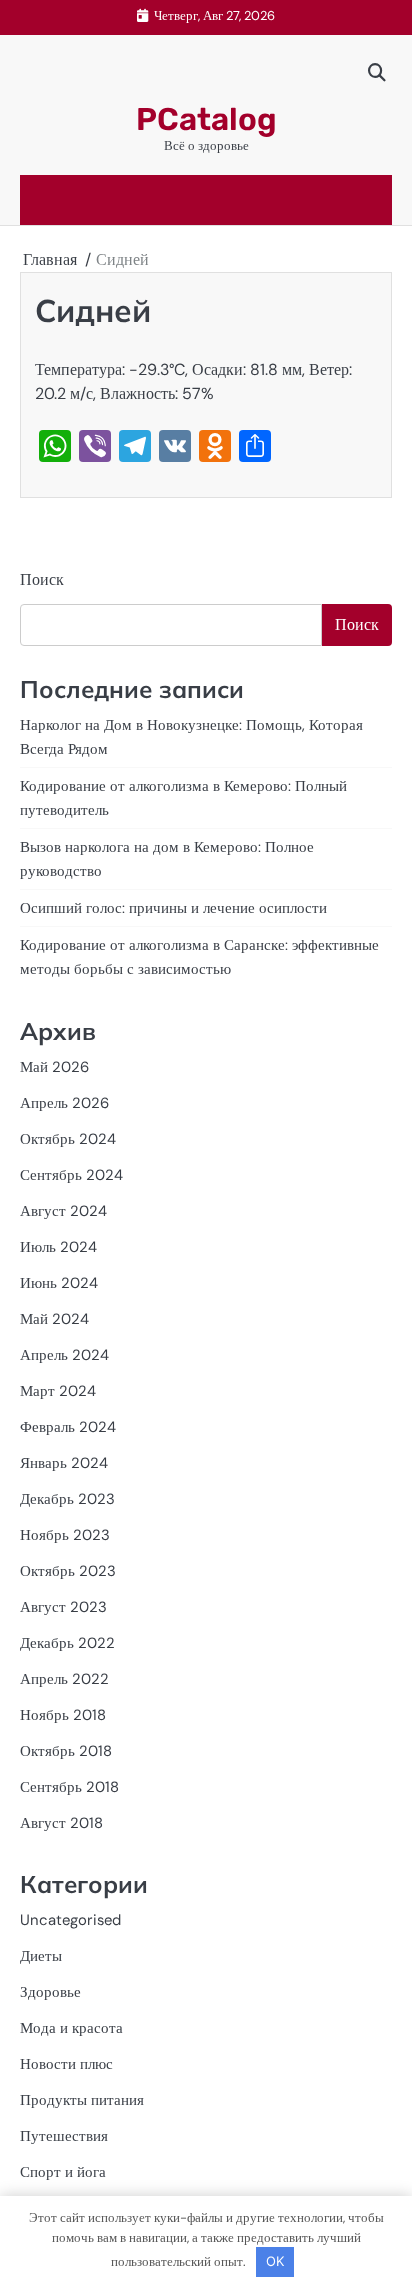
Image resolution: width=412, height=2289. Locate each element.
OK (275, 2261)
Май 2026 (54, 1067)
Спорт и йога (63, 2172)
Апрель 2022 (64, 1679)
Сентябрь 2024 (71, 1175)
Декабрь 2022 (67, 1643)
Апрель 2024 (64, 1355)
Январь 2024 (64, 1463)
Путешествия (64, 2136)
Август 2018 (61, 1823)
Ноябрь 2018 (63, 1715)
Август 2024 (63, 1211)
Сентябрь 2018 (69, 1787)
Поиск (42, 579)
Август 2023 (63, 1607)
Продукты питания (82, 2100)
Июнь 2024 (59, 1283)
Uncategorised (70, 1920)
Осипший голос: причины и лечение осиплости (173, 908)
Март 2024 (58, 1391)
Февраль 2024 (68, 1427)
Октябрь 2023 (68, 1571)
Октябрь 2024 (68, 1139)
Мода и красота (71, 2028)
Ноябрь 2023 (65, 1535)
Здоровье (50, 1992)
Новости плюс (66, 2064)
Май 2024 (54, 1319)
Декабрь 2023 (67, 1499)
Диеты (41, 1956)
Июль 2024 (58, 1247)
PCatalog (206, 119)
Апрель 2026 (64, 1103)
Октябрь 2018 (66, 1751)
